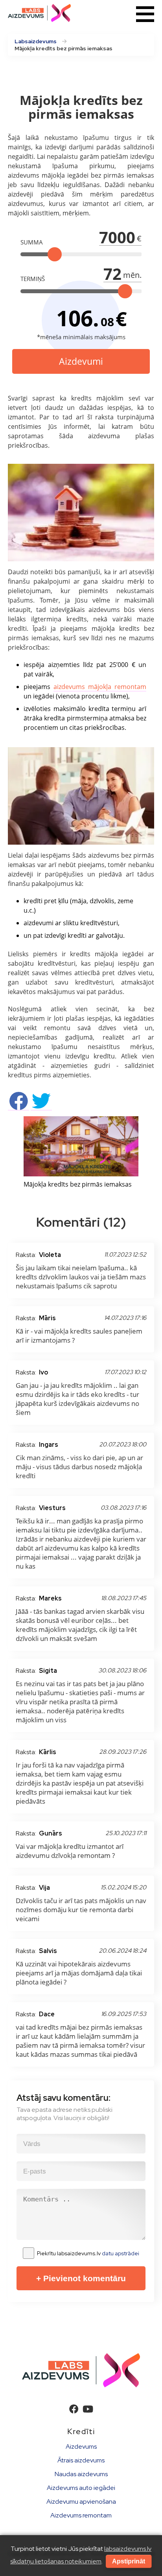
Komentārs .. (37, 2191)
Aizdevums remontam (81, 2515)
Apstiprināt (129, 2561)
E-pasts (31, 2163)
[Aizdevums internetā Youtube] (88, 2409)
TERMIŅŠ (33, 279)
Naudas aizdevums (81, 2474)
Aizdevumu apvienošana (81, 2502)
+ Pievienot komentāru (81, 2278)
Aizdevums (81, 2446)
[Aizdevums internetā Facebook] (74, 2409)
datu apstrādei (121, 2253)
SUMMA (32, 242)
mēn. (132, 275)
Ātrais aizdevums (81, 2460)
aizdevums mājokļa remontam (100, 687)
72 (112, 274)
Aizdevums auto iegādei (81, 2488)
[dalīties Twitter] (41, 1106)
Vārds (29, 2136)
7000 (117, 237)
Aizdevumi (81, 361)
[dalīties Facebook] (18, 1106)
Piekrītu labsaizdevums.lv (88, 2253)
